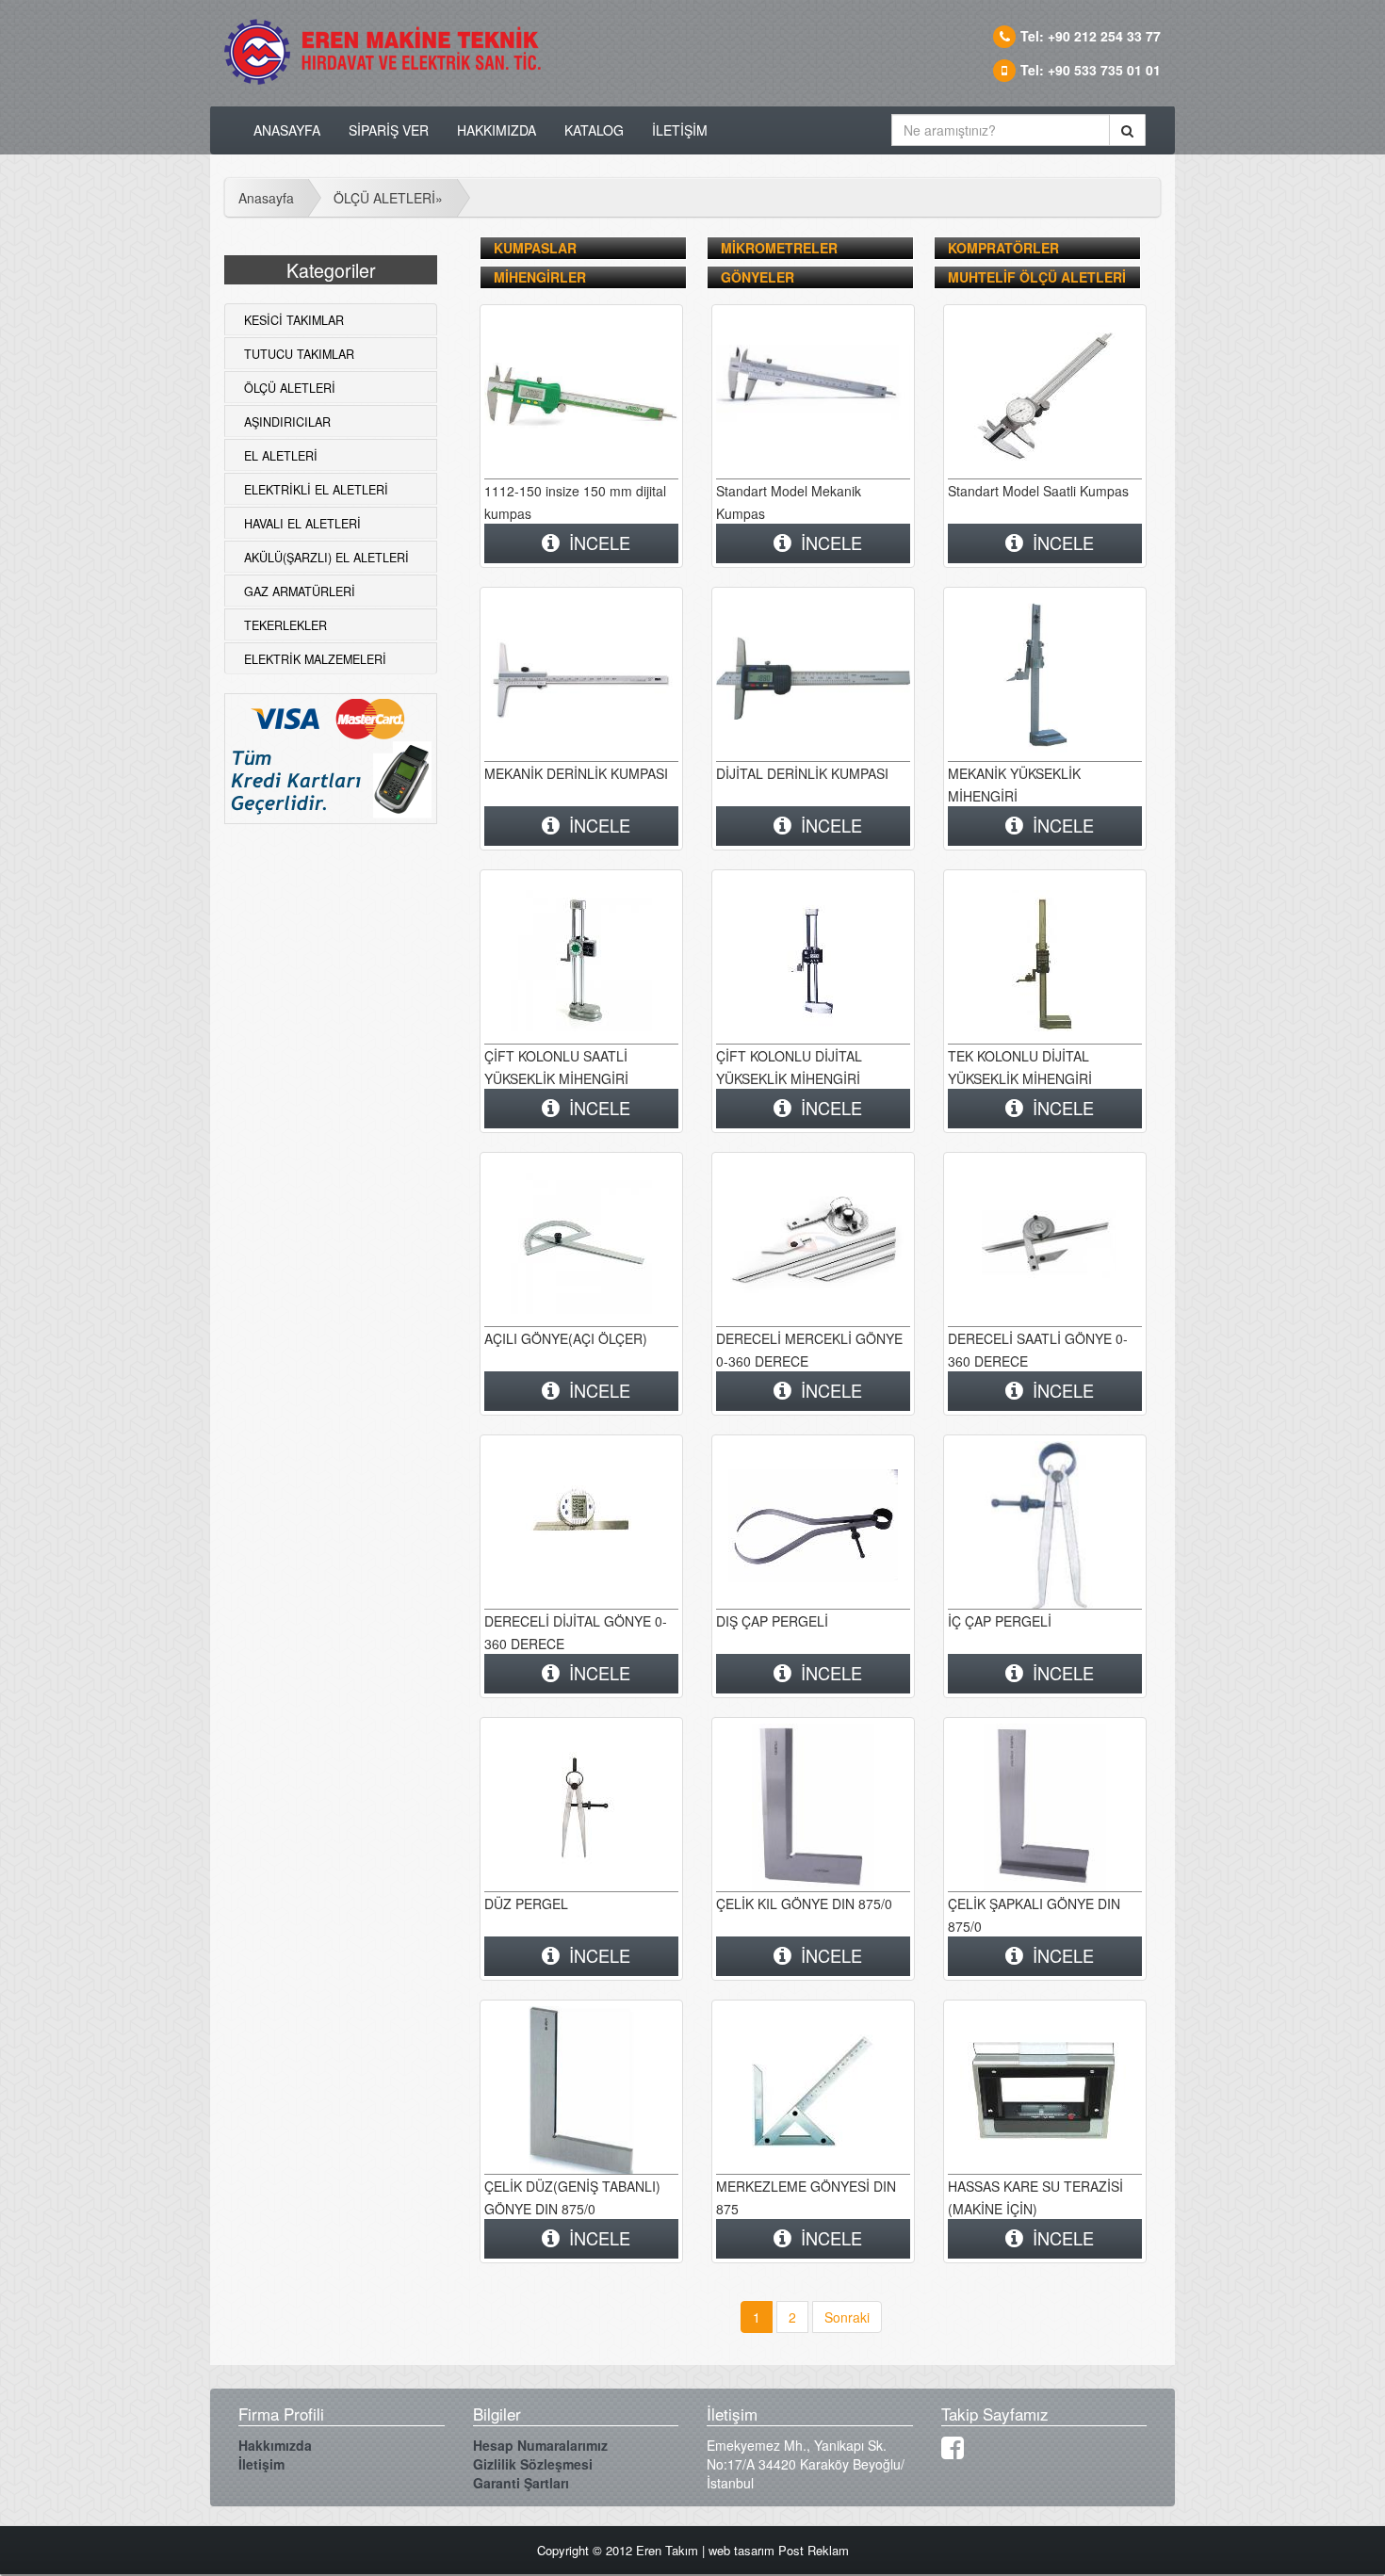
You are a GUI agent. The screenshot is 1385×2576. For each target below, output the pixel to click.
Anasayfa (266, 198)
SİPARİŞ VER (389, 130)
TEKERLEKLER (285, 625)
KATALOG (594, 130)
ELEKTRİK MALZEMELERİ (315, 659)
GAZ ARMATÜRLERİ (300, 591)
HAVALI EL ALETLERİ (302, 524)
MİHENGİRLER (540, 277)
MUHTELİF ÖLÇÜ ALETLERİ (1037, 277)
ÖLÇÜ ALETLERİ (290, 388)
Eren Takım (667, 2550)
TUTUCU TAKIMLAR (299, 354)
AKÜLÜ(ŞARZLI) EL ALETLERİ (326, 558)
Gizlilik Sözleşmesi (533, 2464)
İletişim (261, 2464)
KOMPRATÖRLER (1003, 248)
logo (389, 57)
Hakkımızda (275, 2445)
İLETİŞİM (680, 130)
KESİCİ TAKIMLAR (294, 320)
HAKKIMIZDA (497, 130)
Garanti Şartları (521, 2483)
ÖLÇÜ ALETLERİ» (388, 198)
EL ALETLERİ (281, 456)
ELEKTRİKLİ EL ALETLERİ (316, 490)
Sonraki (847, 2317)
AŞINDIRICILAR (287, 422)
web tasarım (741, 2550)
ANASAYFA (287, 130)
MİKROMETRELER (779, 248)
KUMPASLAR (535, 248)
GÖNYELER (758, 277)
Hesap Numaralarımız (540, 2445)
